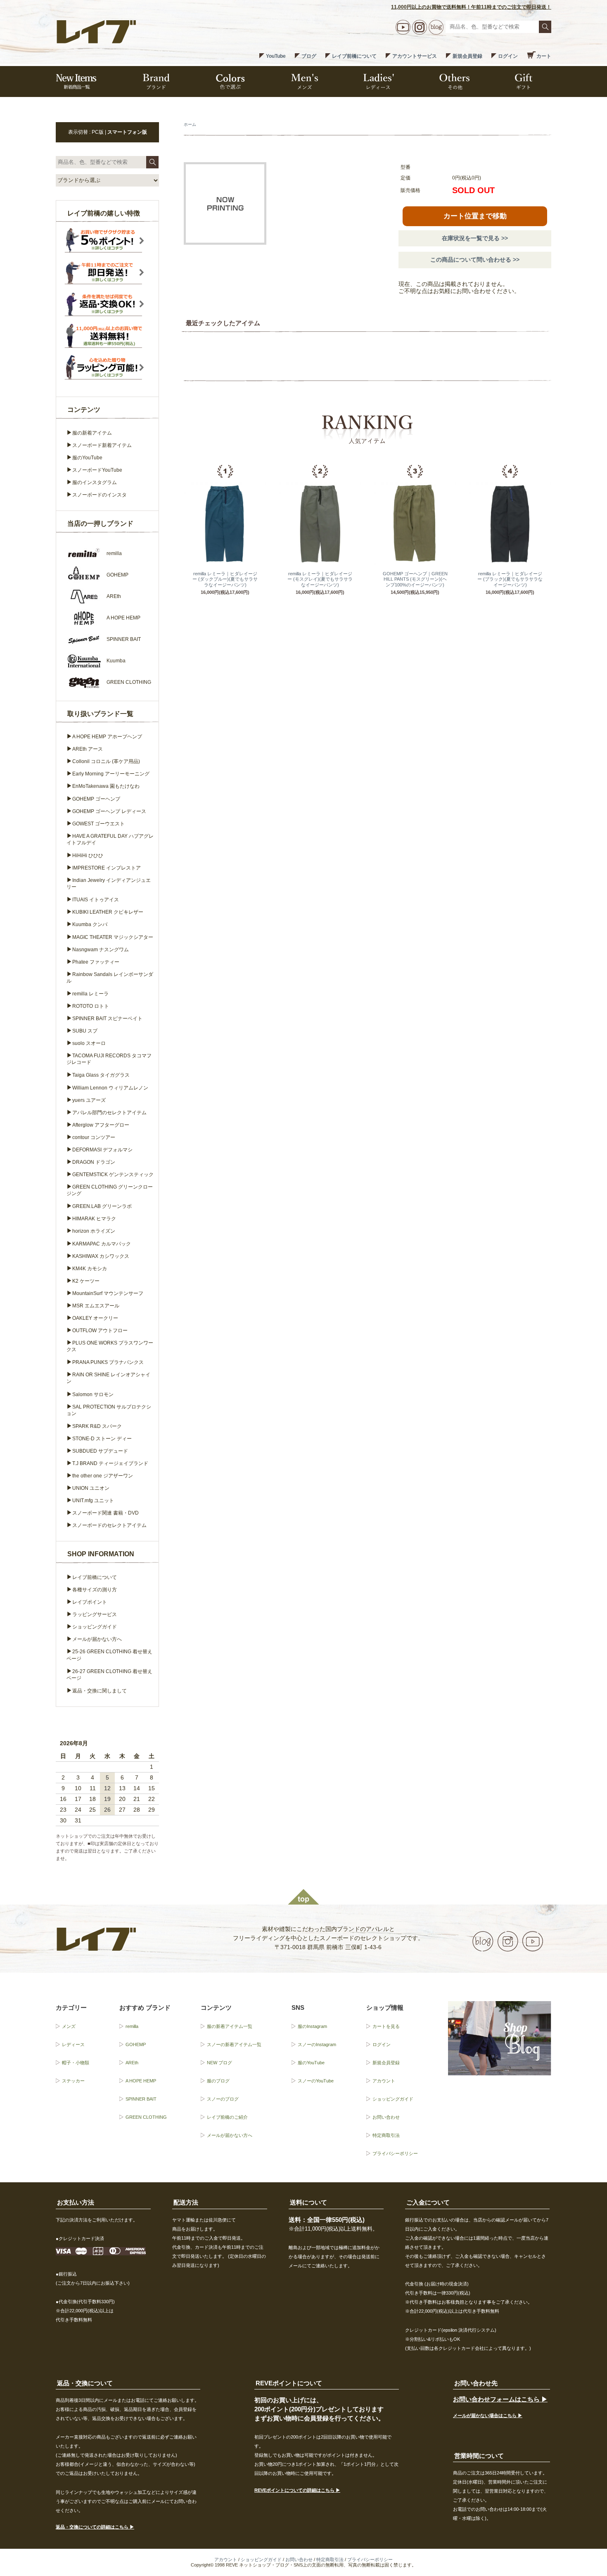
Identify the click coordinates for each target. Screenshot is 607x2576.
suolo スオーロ (89, 1043)
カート (544, 56)
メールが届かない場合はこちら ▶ (488, 2415)
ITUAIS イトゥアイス (96, 900)
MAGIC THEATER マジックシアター (113, 937)
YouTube (276, 56)
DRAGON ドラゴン (94, 1162)
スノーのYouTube (316, 2081)
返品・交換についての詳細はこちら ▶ (95, 2527)
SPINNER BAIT (141, 2099)
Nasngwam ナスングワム (101, 950)
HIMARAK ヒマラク (94, 1219)
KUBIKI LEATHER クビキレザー (108, 912)
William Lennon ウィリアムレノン (110, 1088)
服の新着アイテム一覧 (230, 2026)
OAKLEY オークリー (95, 1318)
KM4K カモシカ (90, 1269)
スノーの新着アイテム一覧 (234, 2044)
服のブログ (218, 2081)
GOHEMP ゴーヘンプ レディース (109, 811)
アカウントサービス (415, 56)
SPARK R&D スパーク (97, 1426)
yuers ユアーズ (89, 1100)
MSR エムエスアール (96, 1306)
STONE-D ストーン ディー (102, 1439)
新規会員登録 (467, 56)
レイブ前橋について (354, 56)
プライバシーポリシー (395, 2153)
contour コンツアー (94, 1137)
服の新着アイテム (92, 433)
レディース (73, 2044)
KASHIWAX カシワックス (101, 1256)
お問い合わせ (386, 2117)
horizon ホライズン (94, 1231)
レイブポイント (90, 1602)
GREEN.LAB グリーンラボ (102, 1206)
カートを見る (386, 2026)
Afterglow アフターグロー (101, 1125)
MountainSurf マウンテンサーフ (108, 1293)
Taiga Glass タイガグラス (101, 1075)
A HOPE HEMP (141, 2081)
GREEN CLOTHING (146, 2117)
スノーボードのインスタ (100, 495)
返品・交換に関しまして (100, 1691)
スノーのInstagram (317, 2044)
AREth (132, 2063)
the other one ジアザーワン (103, 1476)
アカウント (384, 2081)
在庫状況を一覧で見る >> (475, 238)
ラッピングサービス (95, 1614)
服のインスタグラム (95, 482)
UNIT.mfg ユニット (93, 1501)
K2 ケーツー (86, 1281)
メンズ (69, 2026)
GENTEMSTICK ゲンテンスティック (113, 1175)
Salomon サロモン (93, 1394)
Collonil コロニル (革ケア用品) (106, 761)
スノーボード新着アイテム (102, 445)
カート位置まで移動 (475, 216)
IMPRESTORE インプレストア (107, 868)
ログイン (508, 56)
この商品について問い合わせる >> (475, 260)
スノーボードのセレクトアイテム (109, 1525)
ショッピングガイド (95, 1627)
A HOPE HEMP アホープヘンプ (107, 737)
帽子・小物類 (76, 2063)
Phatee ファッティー (96, 962)
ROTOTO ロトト (91, 1006)
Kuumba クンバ (90, 924)
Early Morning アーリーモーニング (111, 774)
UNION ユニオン (91, 1488)
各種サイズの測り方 (95, 1590)
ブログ (309, 56)
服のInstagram (312, 2026)
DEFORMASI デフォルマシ (102, 1150)
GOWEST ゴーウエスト (98, 824)
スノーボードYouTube (97, 470)
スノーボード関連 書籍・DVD (106, 1513)
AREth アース (88, 749)
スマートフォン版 (127, 132)
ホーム (190, 124)
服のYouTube (87, 458)
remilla (132, 2026)
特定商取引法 (386, 2135)
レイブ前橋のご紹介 (227, 2117)
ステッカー (73, 2081)
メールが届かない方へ (97, 1639)
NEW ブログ (219, 2063)
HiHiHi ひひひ (88, 856)
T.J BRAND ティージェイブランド (110, 1463)
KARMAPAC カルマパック (102, 1244)
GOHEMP (136, 2044)
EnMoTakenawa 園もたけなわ (106, 786)
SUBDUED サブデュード (100, 1451)
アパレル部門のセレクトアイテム (109, 1113)
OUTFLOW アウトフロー (100, 1331)
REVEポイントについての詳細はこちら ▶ (297, 2490)
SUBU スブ (85, 1031)
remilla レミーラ (90, 994)
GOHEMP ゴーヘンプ (96, 799)
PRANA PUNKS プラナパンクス (108, 1362)
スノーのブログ (223, 2099)
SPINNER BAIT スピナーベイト (107, 1019)
